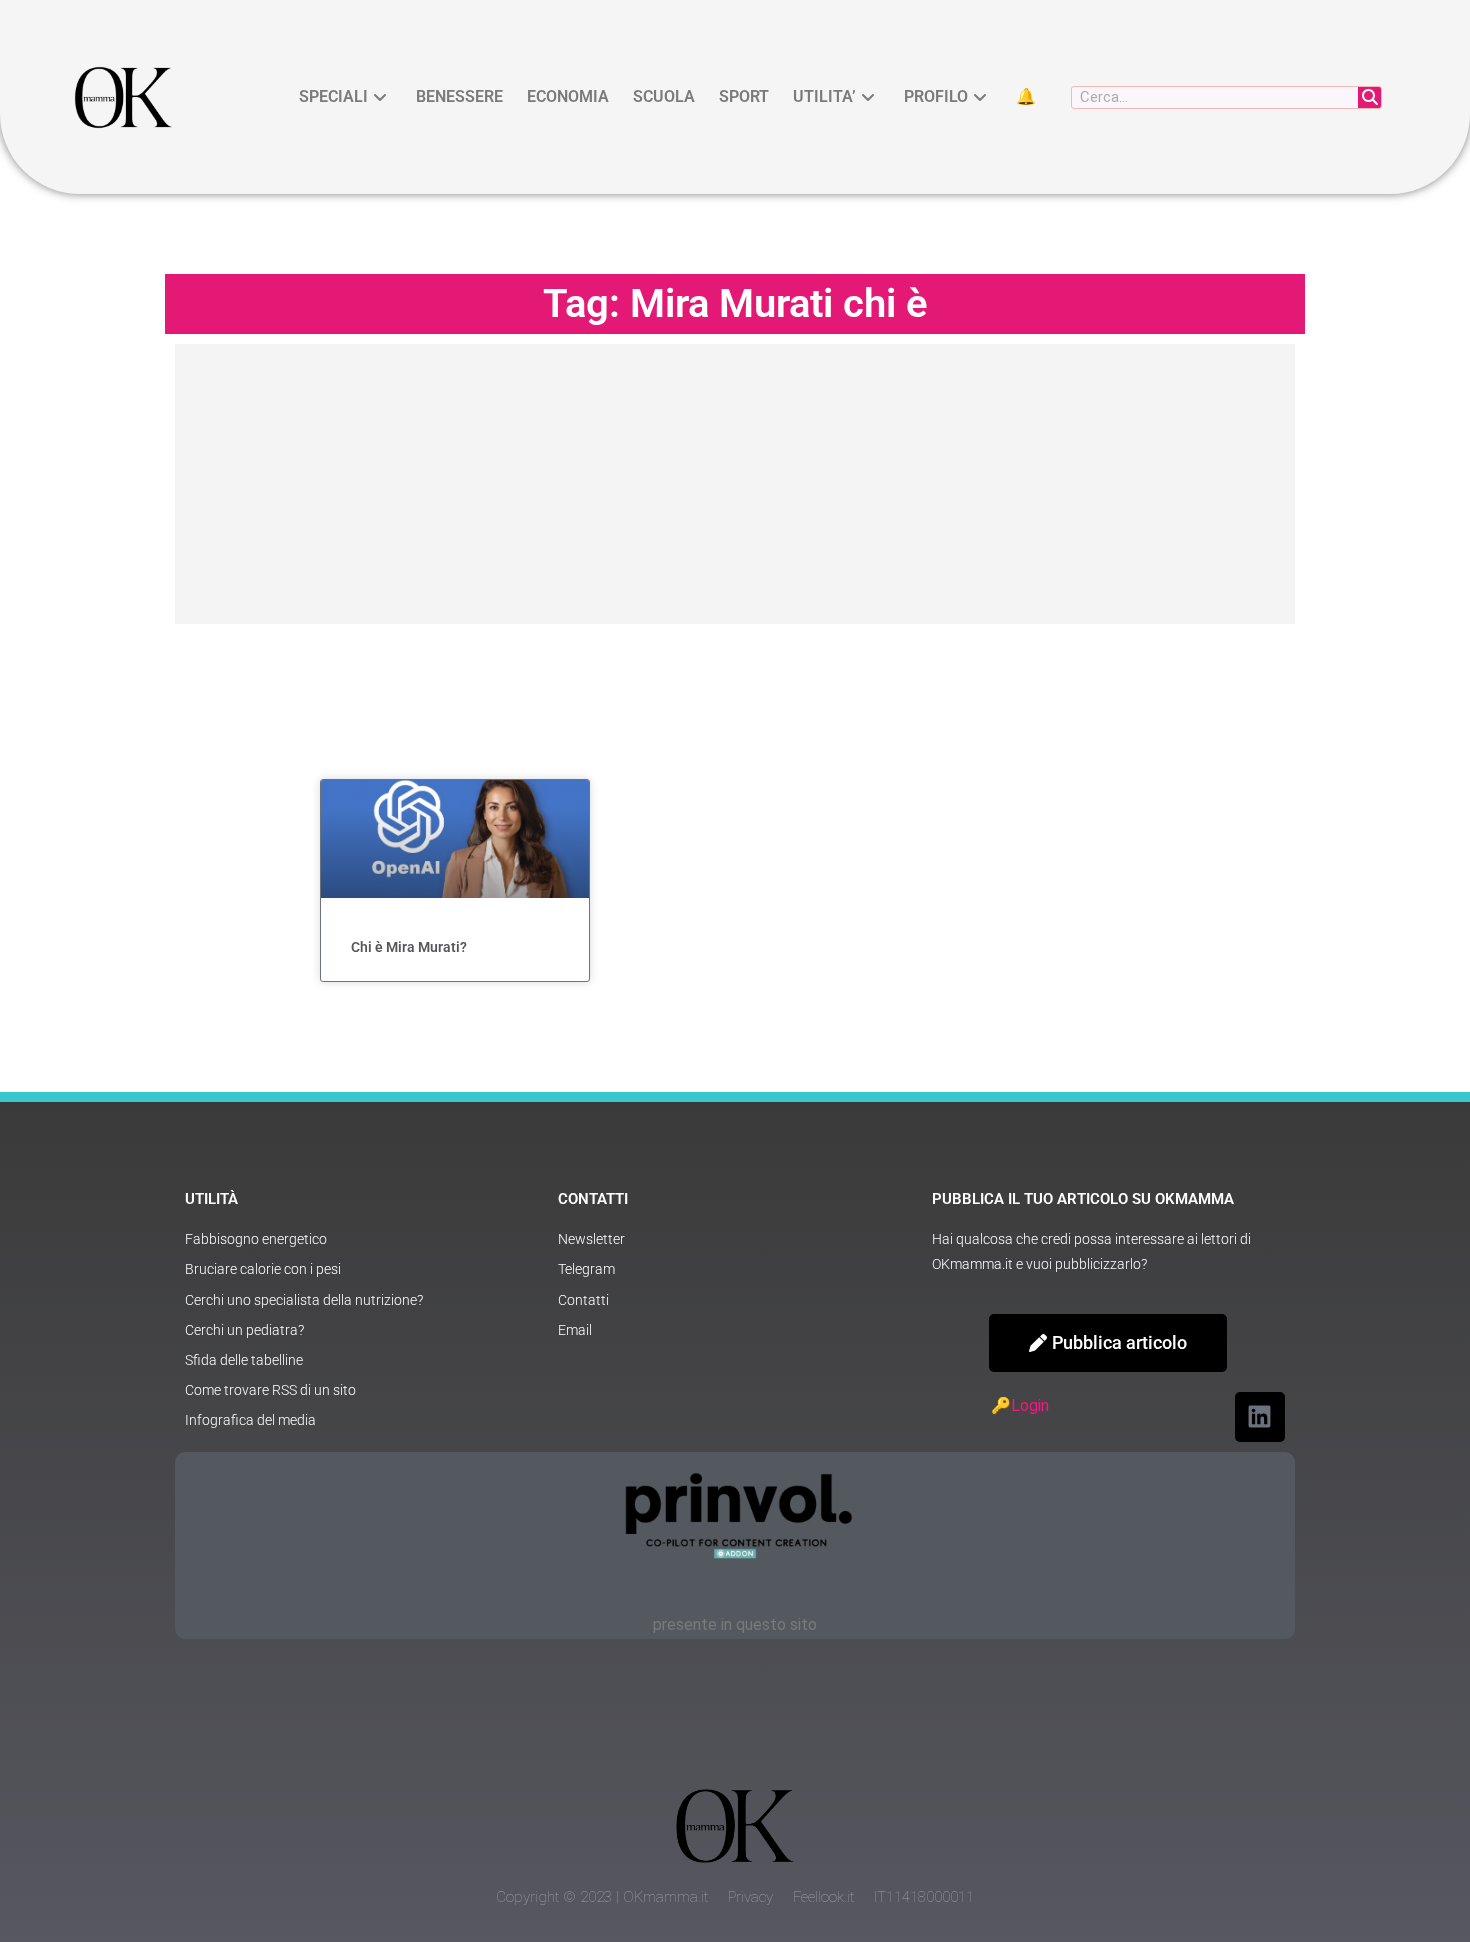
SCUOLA (664, 96)
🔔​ (1026, 96)
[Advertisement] (735, 484)
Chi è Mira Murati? (409, 947)
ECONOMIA (568, 96)
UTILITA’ (824, 96)
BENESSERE (459, 96)
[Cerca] (1369, 97)
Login (1030, 1405)
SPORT (744, 96)
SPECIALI (333, 96)
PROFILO (936, 96)
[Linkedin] (1260, 1417)
